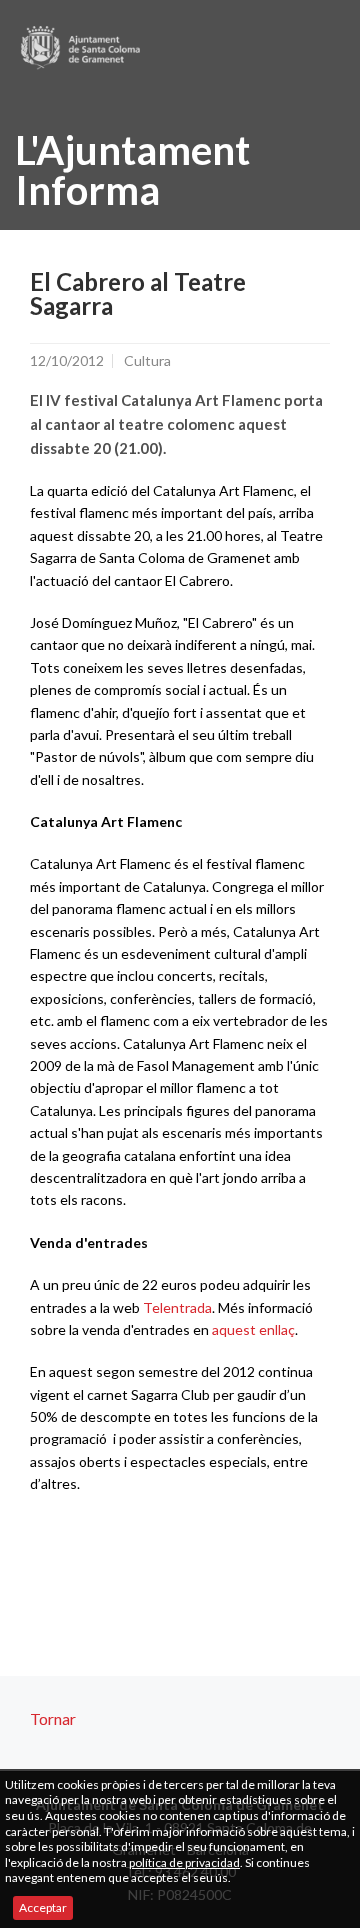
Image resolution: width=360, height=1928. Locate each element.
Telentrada (177, 1307)
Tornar (53, 1718)
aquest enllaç (253, 1329)
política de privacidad (184, 1862)
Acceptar (43, 1907)
